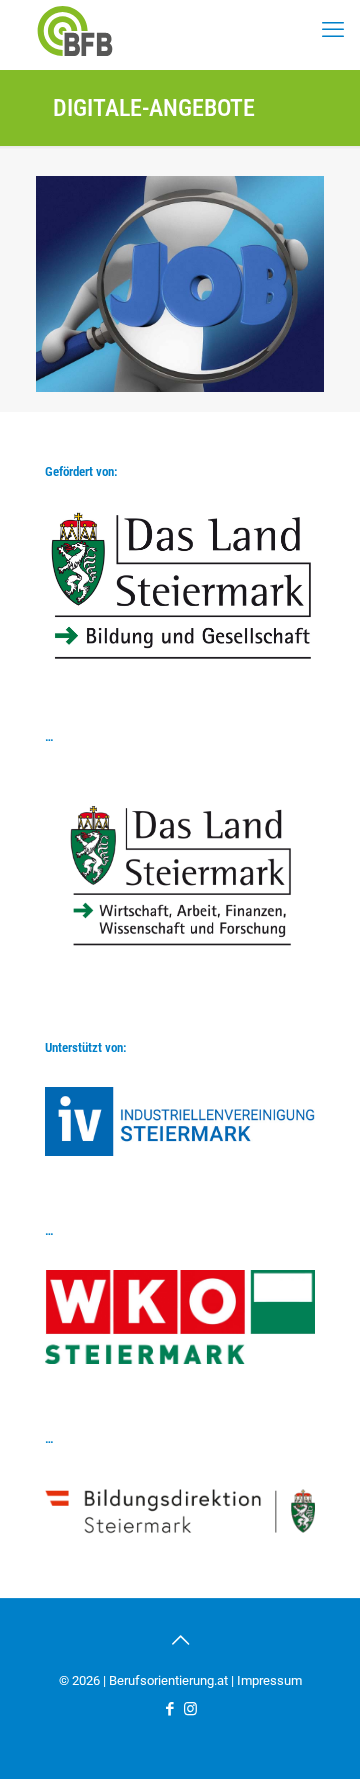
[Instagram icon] (190, 1709)
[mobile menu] (333, 30)
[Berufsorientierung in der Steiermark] (75, 30)
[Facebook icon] (169, 1709)
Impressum (269, 1680)
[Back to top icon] (180, 1640)
